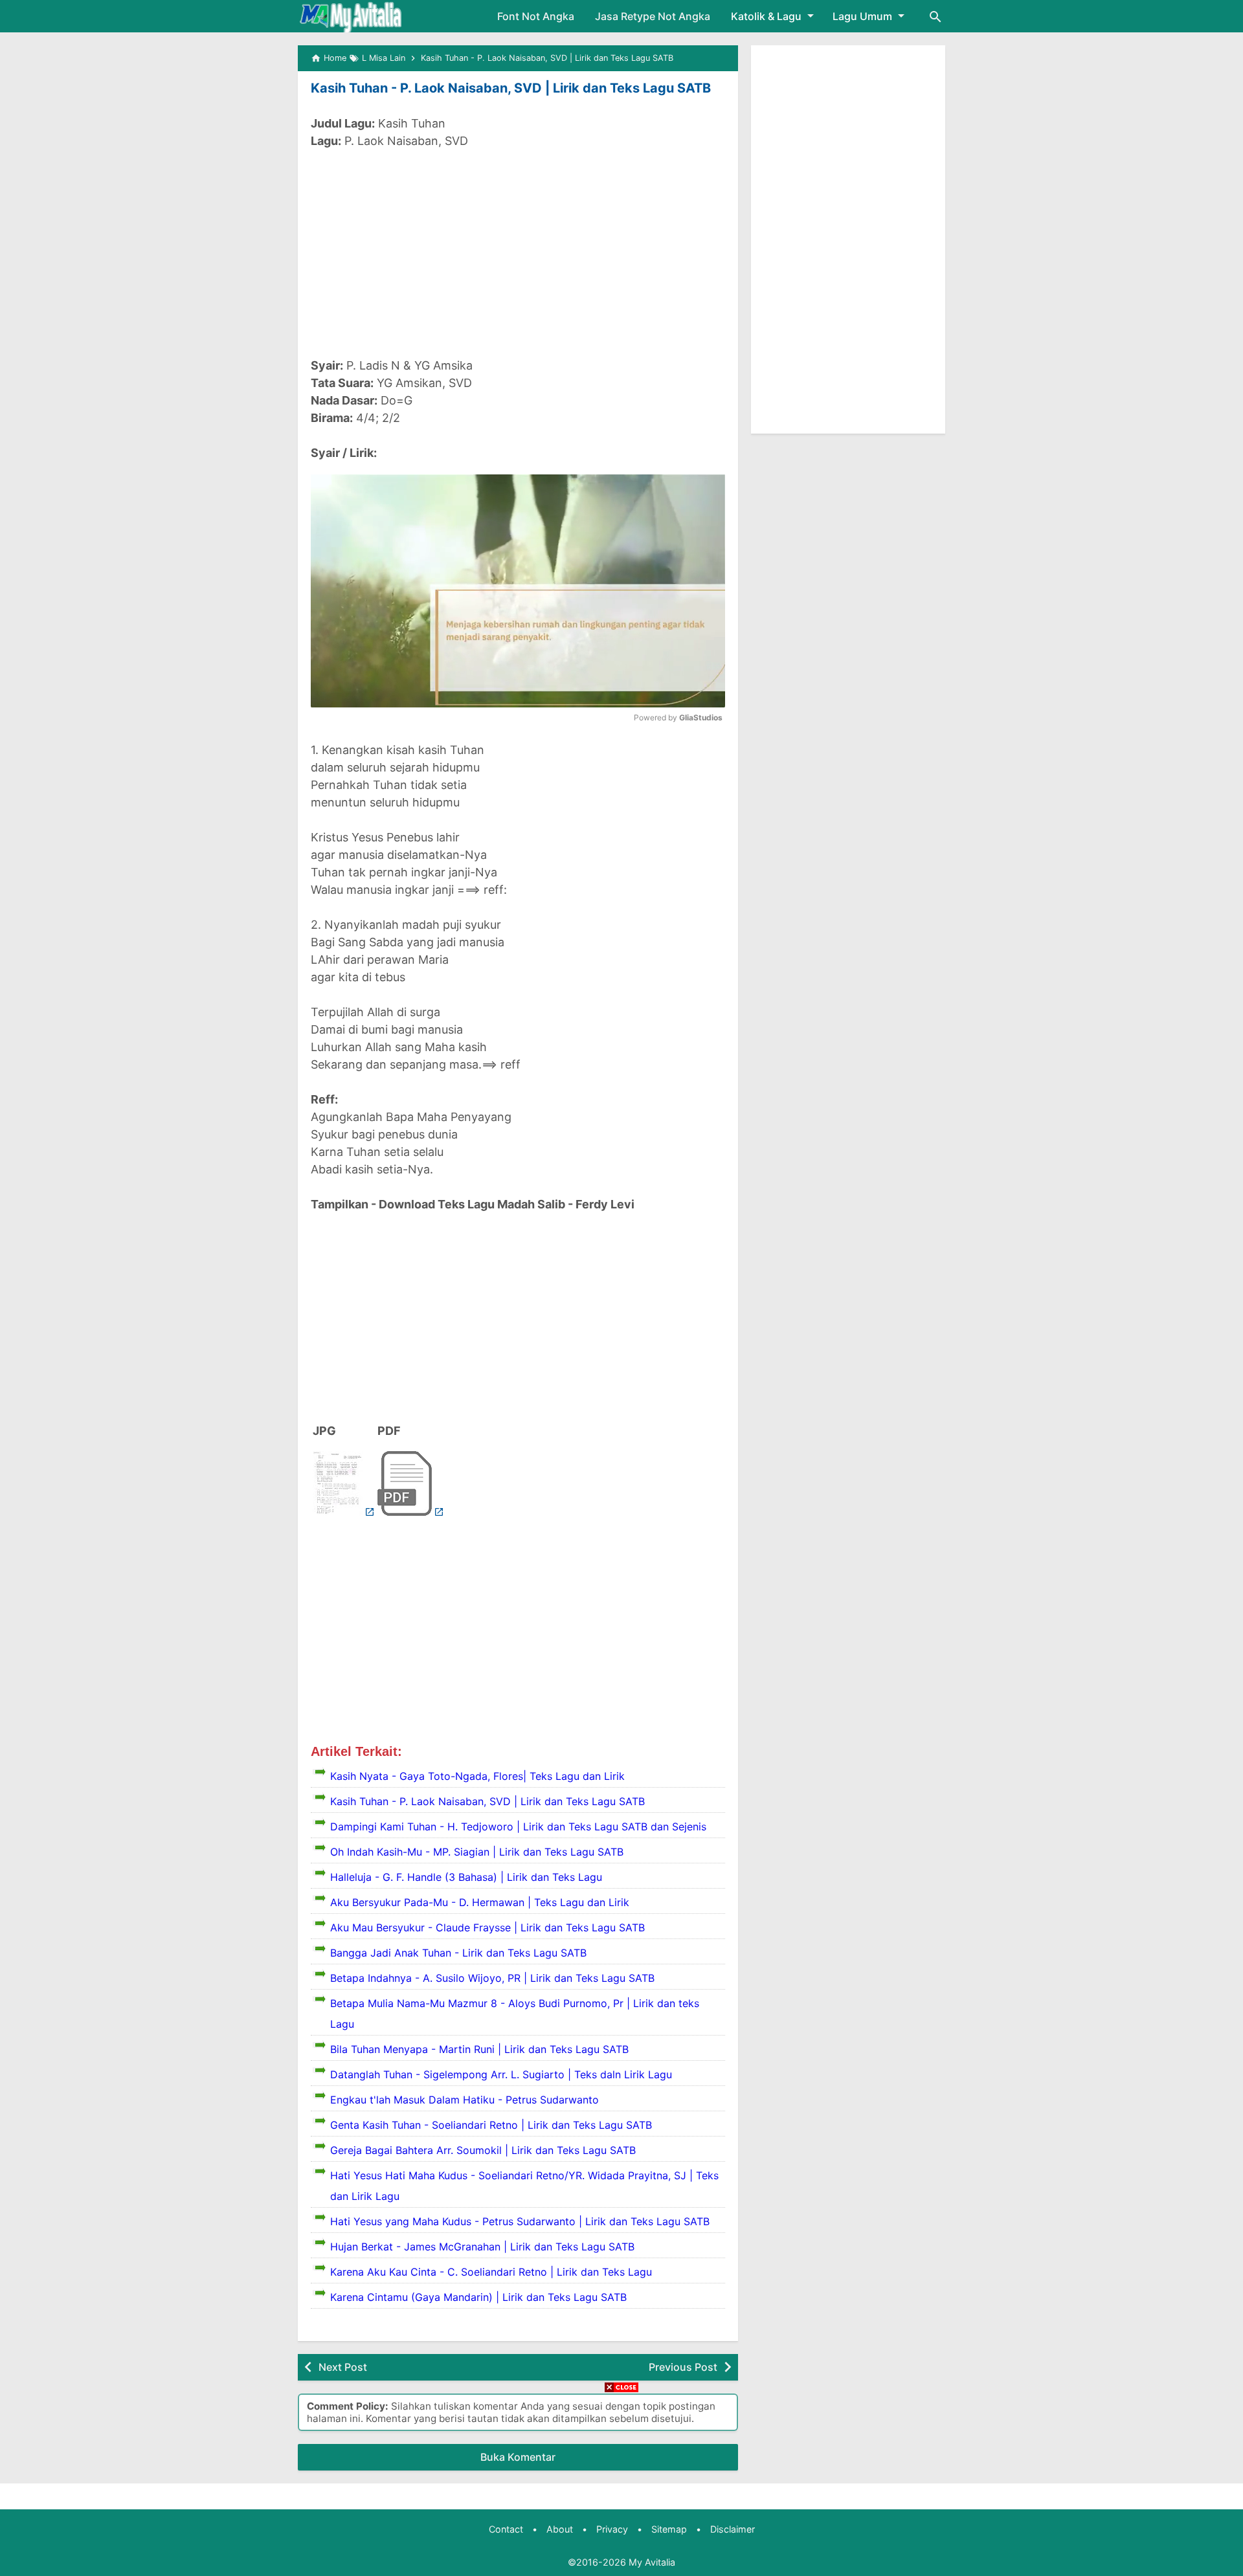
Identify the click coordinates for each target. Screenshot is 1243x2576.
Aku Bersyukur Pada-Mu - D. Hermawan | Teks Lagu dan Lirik (480, 1902)
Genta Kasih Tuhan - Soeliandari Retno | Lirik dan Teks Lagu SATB (491, 2125)
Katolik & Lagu (766, 16)
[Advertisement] (518, 253)
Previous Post (683, 2367)
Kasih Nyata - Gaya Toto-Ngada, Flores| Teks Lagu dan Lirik (477, 1776)
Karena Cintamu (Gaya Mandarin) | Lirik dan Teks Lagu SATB (478, 2297)
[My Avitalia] (350, 16)
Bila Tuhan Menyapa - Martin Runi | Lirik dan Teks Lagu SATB (479, 2049)
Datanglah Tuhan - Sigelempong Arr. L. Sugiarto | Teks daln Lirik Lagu (501, 2074)
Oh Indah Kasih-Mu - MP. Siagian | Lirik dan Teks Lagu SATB (477, 1852)
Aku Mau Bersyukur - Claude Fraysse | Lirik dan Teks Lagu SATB (487, 1927)
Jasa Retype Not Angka (653, 16)
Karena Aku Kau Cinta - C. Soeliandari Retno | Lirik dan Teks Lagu (491, 2272)
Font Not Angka (536, 16)
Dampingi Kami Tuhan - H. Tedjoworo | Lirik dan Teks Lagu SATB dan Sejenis (518, 1827)
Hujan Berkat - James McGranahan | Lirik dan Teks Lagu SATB (482, 2247)
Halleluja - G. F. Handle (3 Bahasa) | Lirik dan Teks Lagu (466, 1877)
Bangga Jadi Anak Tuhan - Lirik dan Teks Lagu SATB (458, 1953)
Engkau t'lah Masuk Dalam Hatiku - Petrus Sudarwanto (465, 2100)
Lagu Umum (862, 16)
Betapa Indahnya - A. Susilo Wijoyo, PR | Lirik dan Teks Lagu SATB (492, 1978)
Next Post (343, 2367)
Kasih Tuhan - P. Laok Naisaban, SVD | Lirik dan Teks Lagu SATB (511, 88)
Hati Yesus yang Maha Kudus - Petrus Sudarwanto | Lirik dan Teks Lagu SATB (520, 2221)
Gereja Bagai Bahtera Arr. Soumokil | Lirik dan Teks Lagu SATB (483, 2150)
